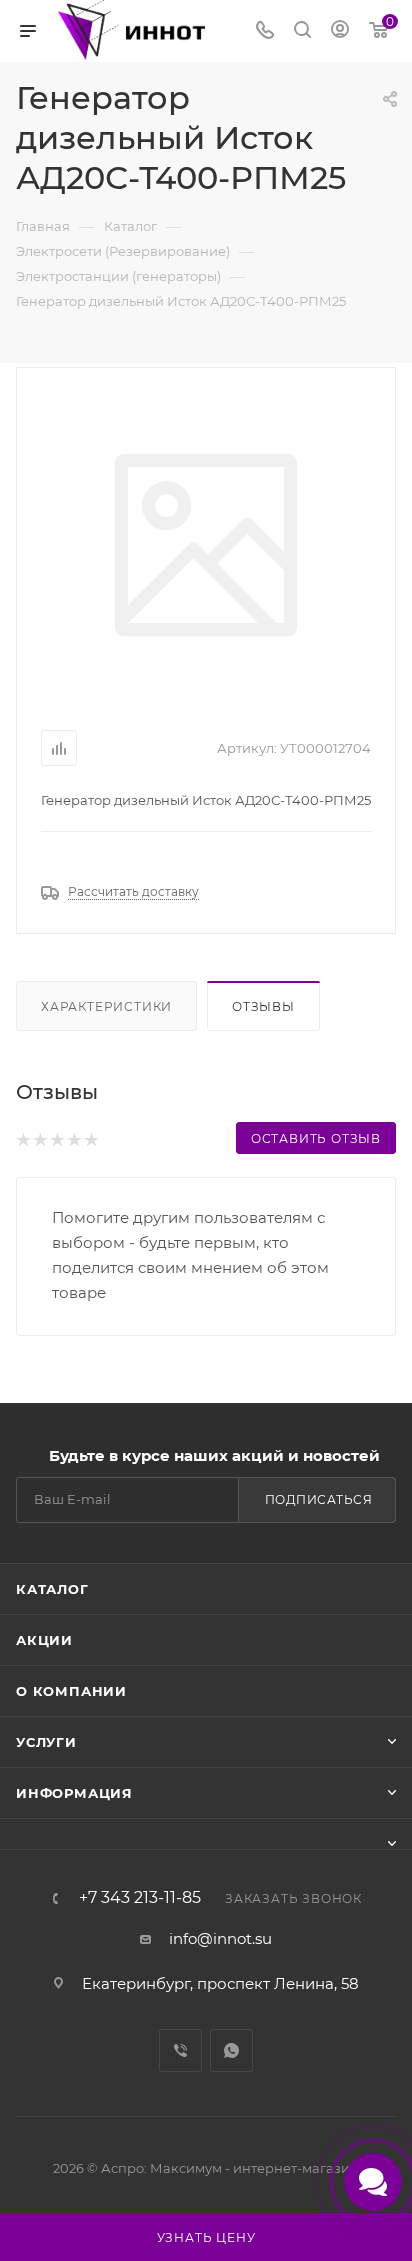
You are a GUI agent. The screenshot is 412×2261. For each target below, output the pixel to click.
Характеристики (106, 1006)
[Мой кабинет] (340, 31)
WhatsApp (231, 2050)
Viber (180, 2050)
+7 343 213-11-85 (140, 1898)
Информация (74, 1793)
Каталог (52, 1589)
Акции (44, 1640)
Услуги (46, 1742)
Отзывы (263, 1006)
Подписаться (319, 1499)
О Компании (71, 1691)
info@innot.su (220, 1938)
